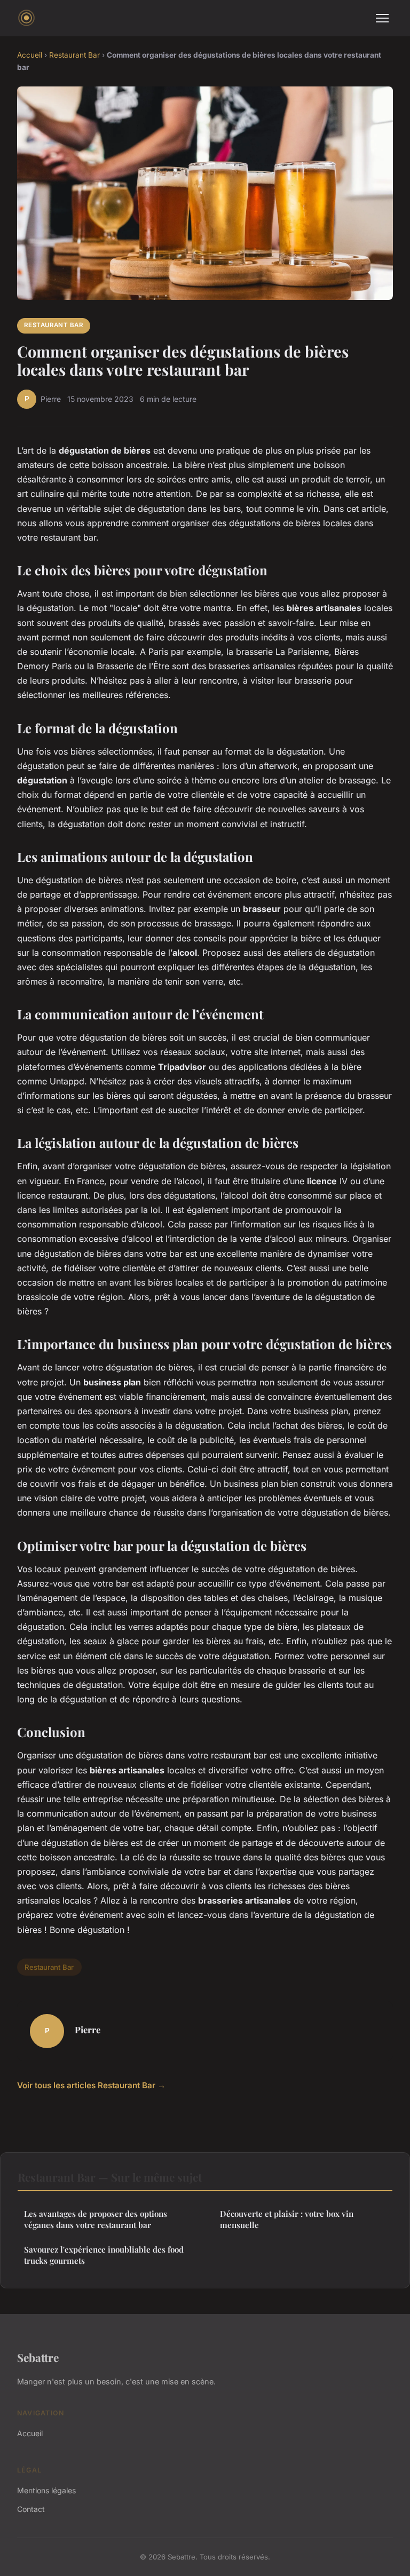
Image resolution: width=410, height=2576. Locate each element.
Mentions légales (46, 2490)
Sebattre (38, 2357)
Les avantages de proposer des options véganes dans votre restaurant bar (96, 2219)
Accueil (30, 55)
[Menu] (382, 18)
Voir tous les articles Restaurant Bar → (91, 2085)
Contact (31, 2509)
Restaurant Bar (74, 55)
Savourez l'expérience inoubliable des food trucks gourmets (104, 2255)
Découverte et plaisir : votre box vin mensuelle (287, 2219)
